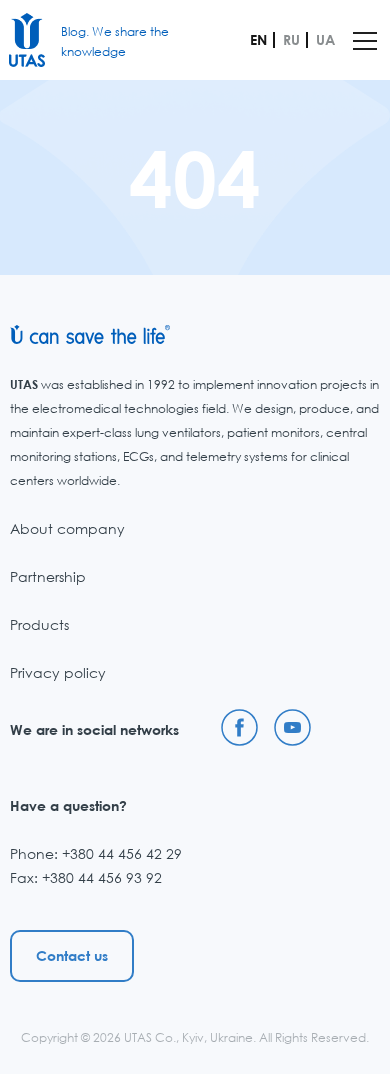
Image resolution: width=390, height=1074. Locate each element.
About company (67, 528)
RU (291, 39)
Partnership (48, 576)
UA (325, 39)
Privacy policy (58, 672)
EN (258, 39)
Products (39, 624)
